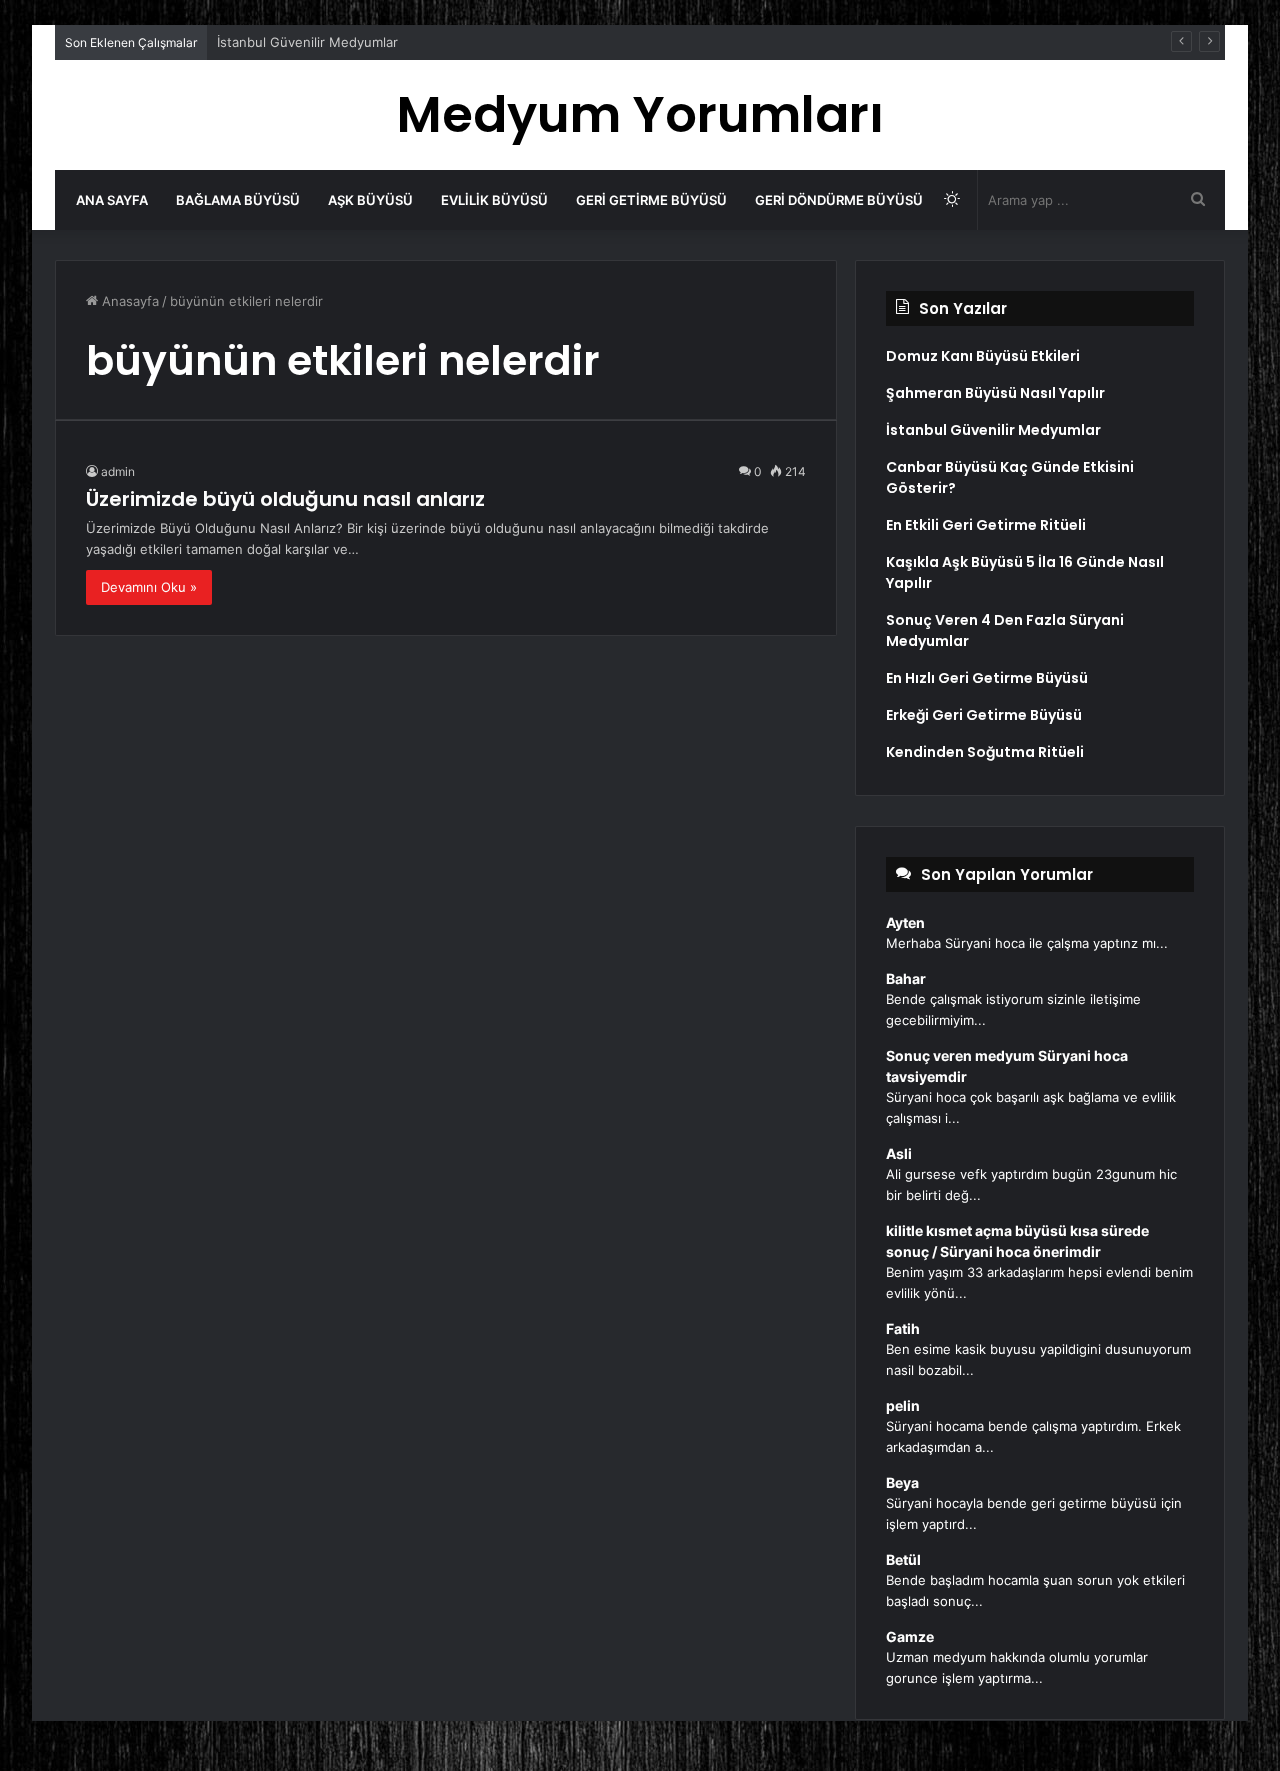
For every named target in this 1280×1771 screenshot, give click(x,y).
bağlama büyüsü (238, 200)
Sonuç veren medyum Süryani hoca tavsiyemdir (1007, 1066)
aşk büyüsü (370, 200)
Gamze (910, 1636)
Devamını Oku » (149, 587)
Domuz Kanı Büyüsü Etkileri (983, 356)
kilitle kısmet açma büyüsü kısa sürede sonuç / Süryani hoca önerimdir (1017, 1241)
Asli (899, 1153)
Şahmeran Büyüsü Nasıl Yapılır (995, 393)
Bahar (906, 978)
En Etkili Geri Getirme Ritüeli (986, 525)
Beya (902, 1482)
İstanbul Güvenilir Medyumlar (307, 42)
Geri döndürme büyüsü (839, 200)
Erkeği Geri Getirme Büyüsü (984, 715)
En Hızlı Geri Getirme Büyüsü (987, 678)
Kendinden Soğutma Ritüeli (985, 752)
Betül (903, 1559)
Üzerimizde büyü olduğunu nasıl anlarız (285, 499)
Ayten (905, 922)
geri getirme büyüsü (651, 200)
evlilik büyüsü (494, 200)
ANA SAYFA (112, 200)
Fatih (903, 1328)
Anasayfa (128, 301)
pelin (903, 1405)
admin (118, 471)
